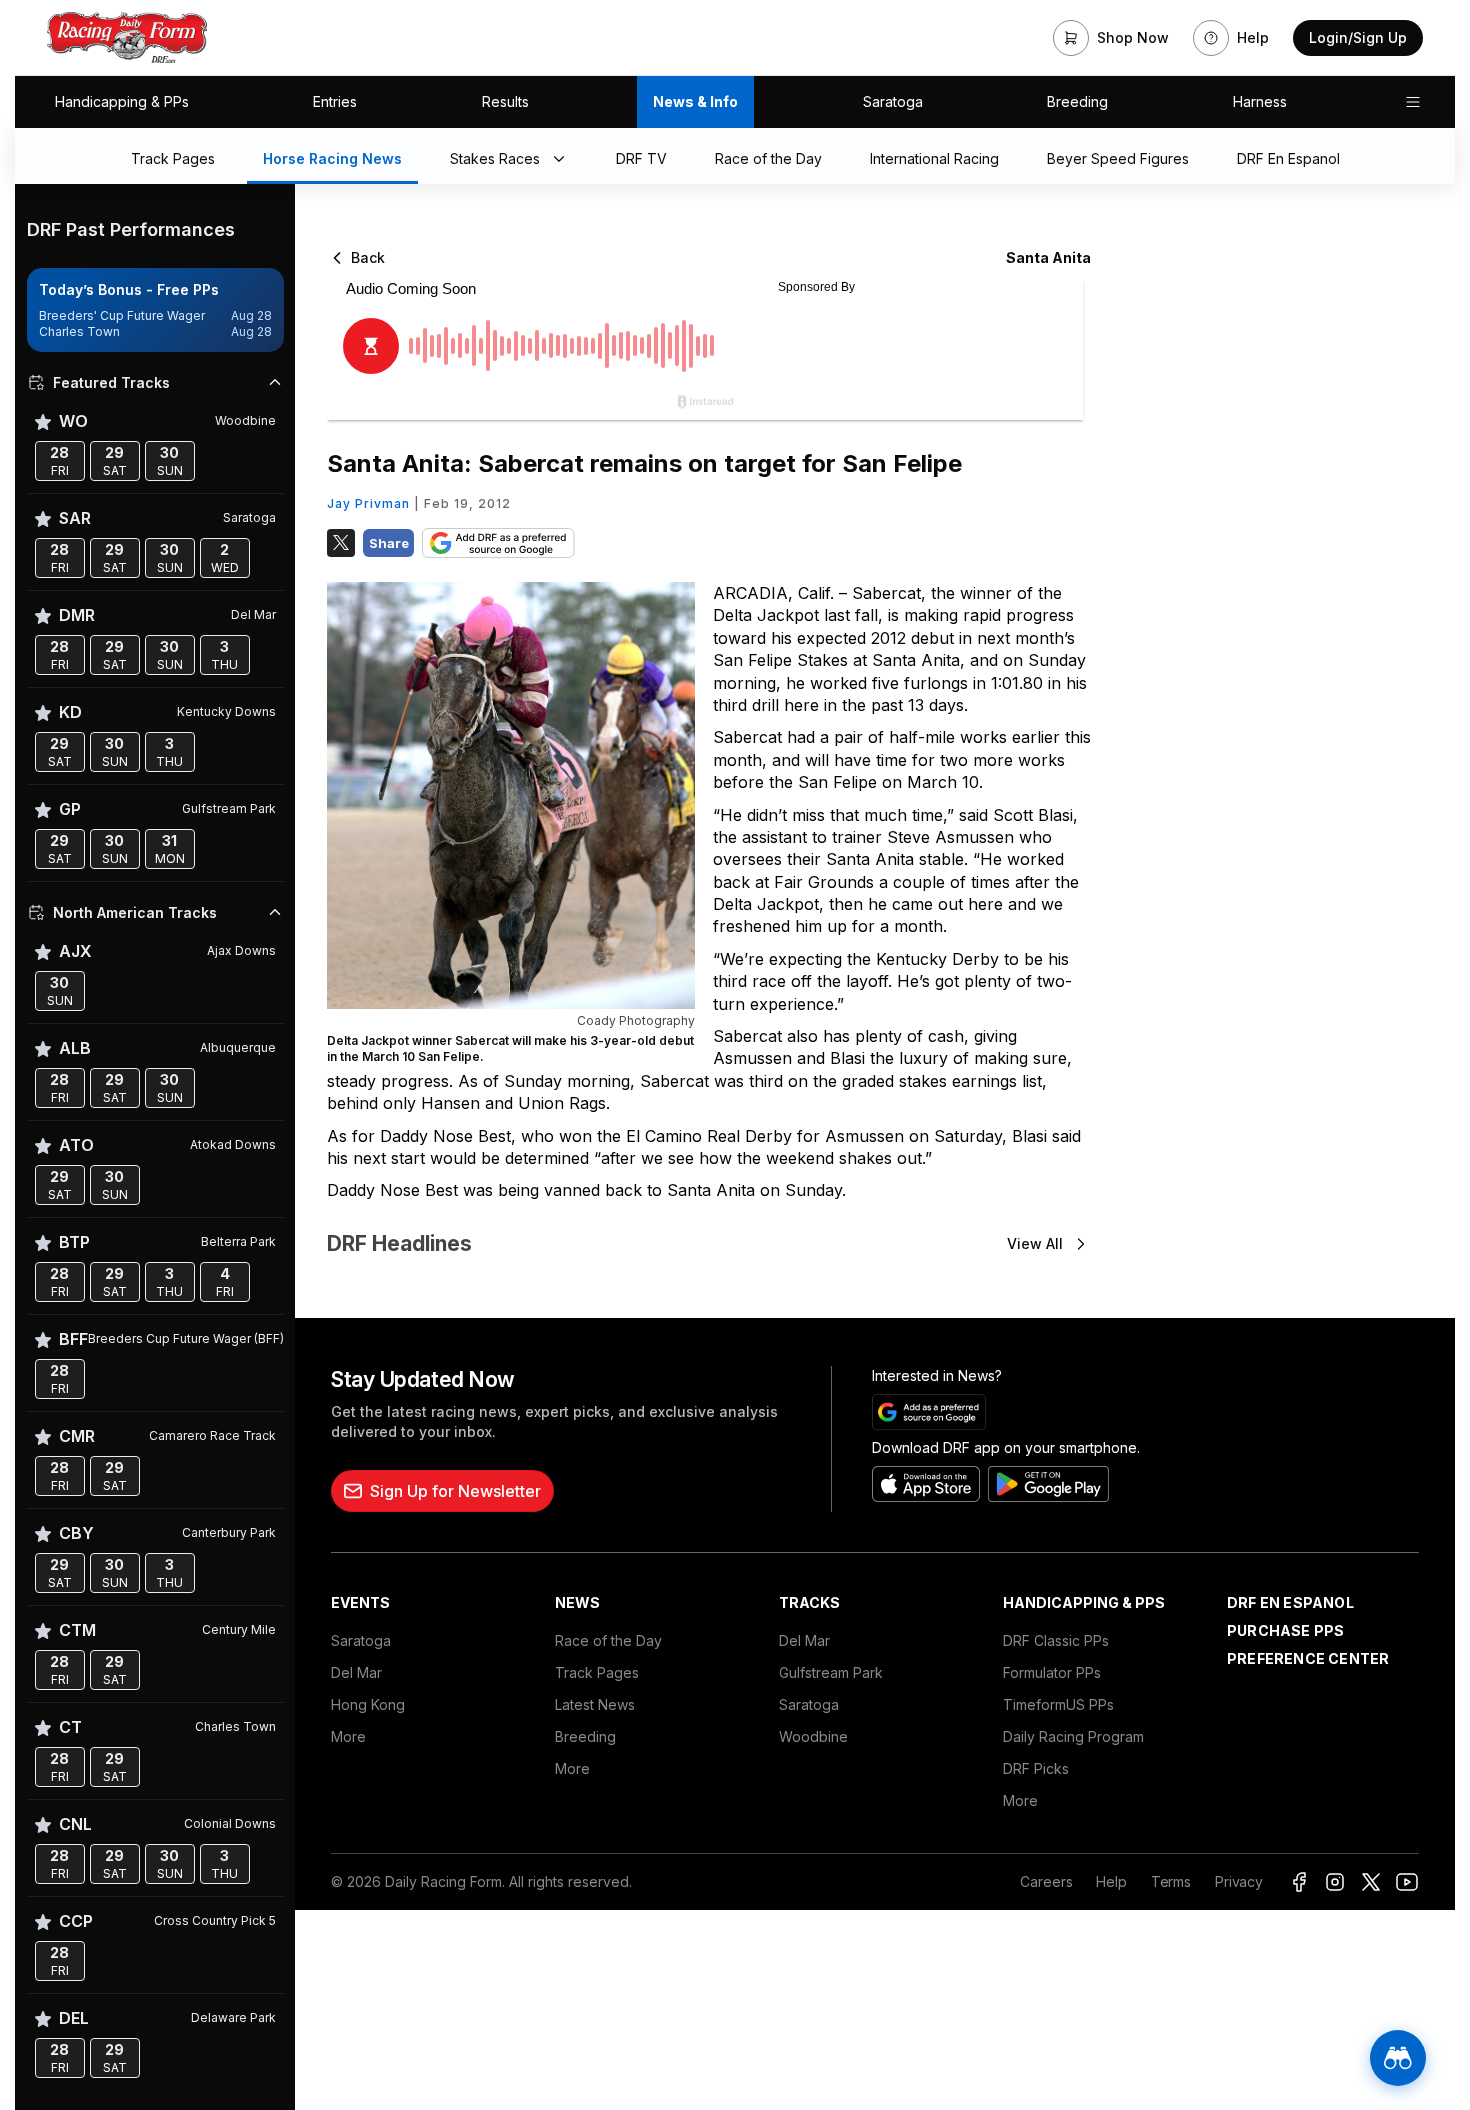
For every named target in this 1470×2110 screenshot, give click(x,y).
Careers (1046, 1881)
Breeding (1077, 101)
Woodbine (813, 1736)
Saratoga (893, 101)
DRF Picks (1036, 1768)
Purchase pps (1285, 1630)
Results (505, 101)
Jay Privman (368, 503)
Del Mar (356, 1672)
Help (1111, 1881)
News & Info (695, 101)
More (348, 1736)
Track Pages (597, 1672)
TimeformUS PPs (1058, 1704)
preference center (1308, 1658)
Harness (1260, 101)
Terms (1171, 1881)
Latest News (595, 1704)
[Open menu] (1413, 102)
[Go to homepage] (127, 38)
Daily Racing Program (1073, 1736)
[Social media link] (1299, 1882)
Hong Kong (368, 1704)
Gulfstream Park (831, 1672)
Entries (335, 101)
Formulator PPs (1052, 1672)
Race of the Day (608, 1640)
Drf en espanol (1290, 1602)
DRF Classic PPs (1056, 1640)
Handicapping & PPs (122, 101)
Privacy (1239, 1881)
